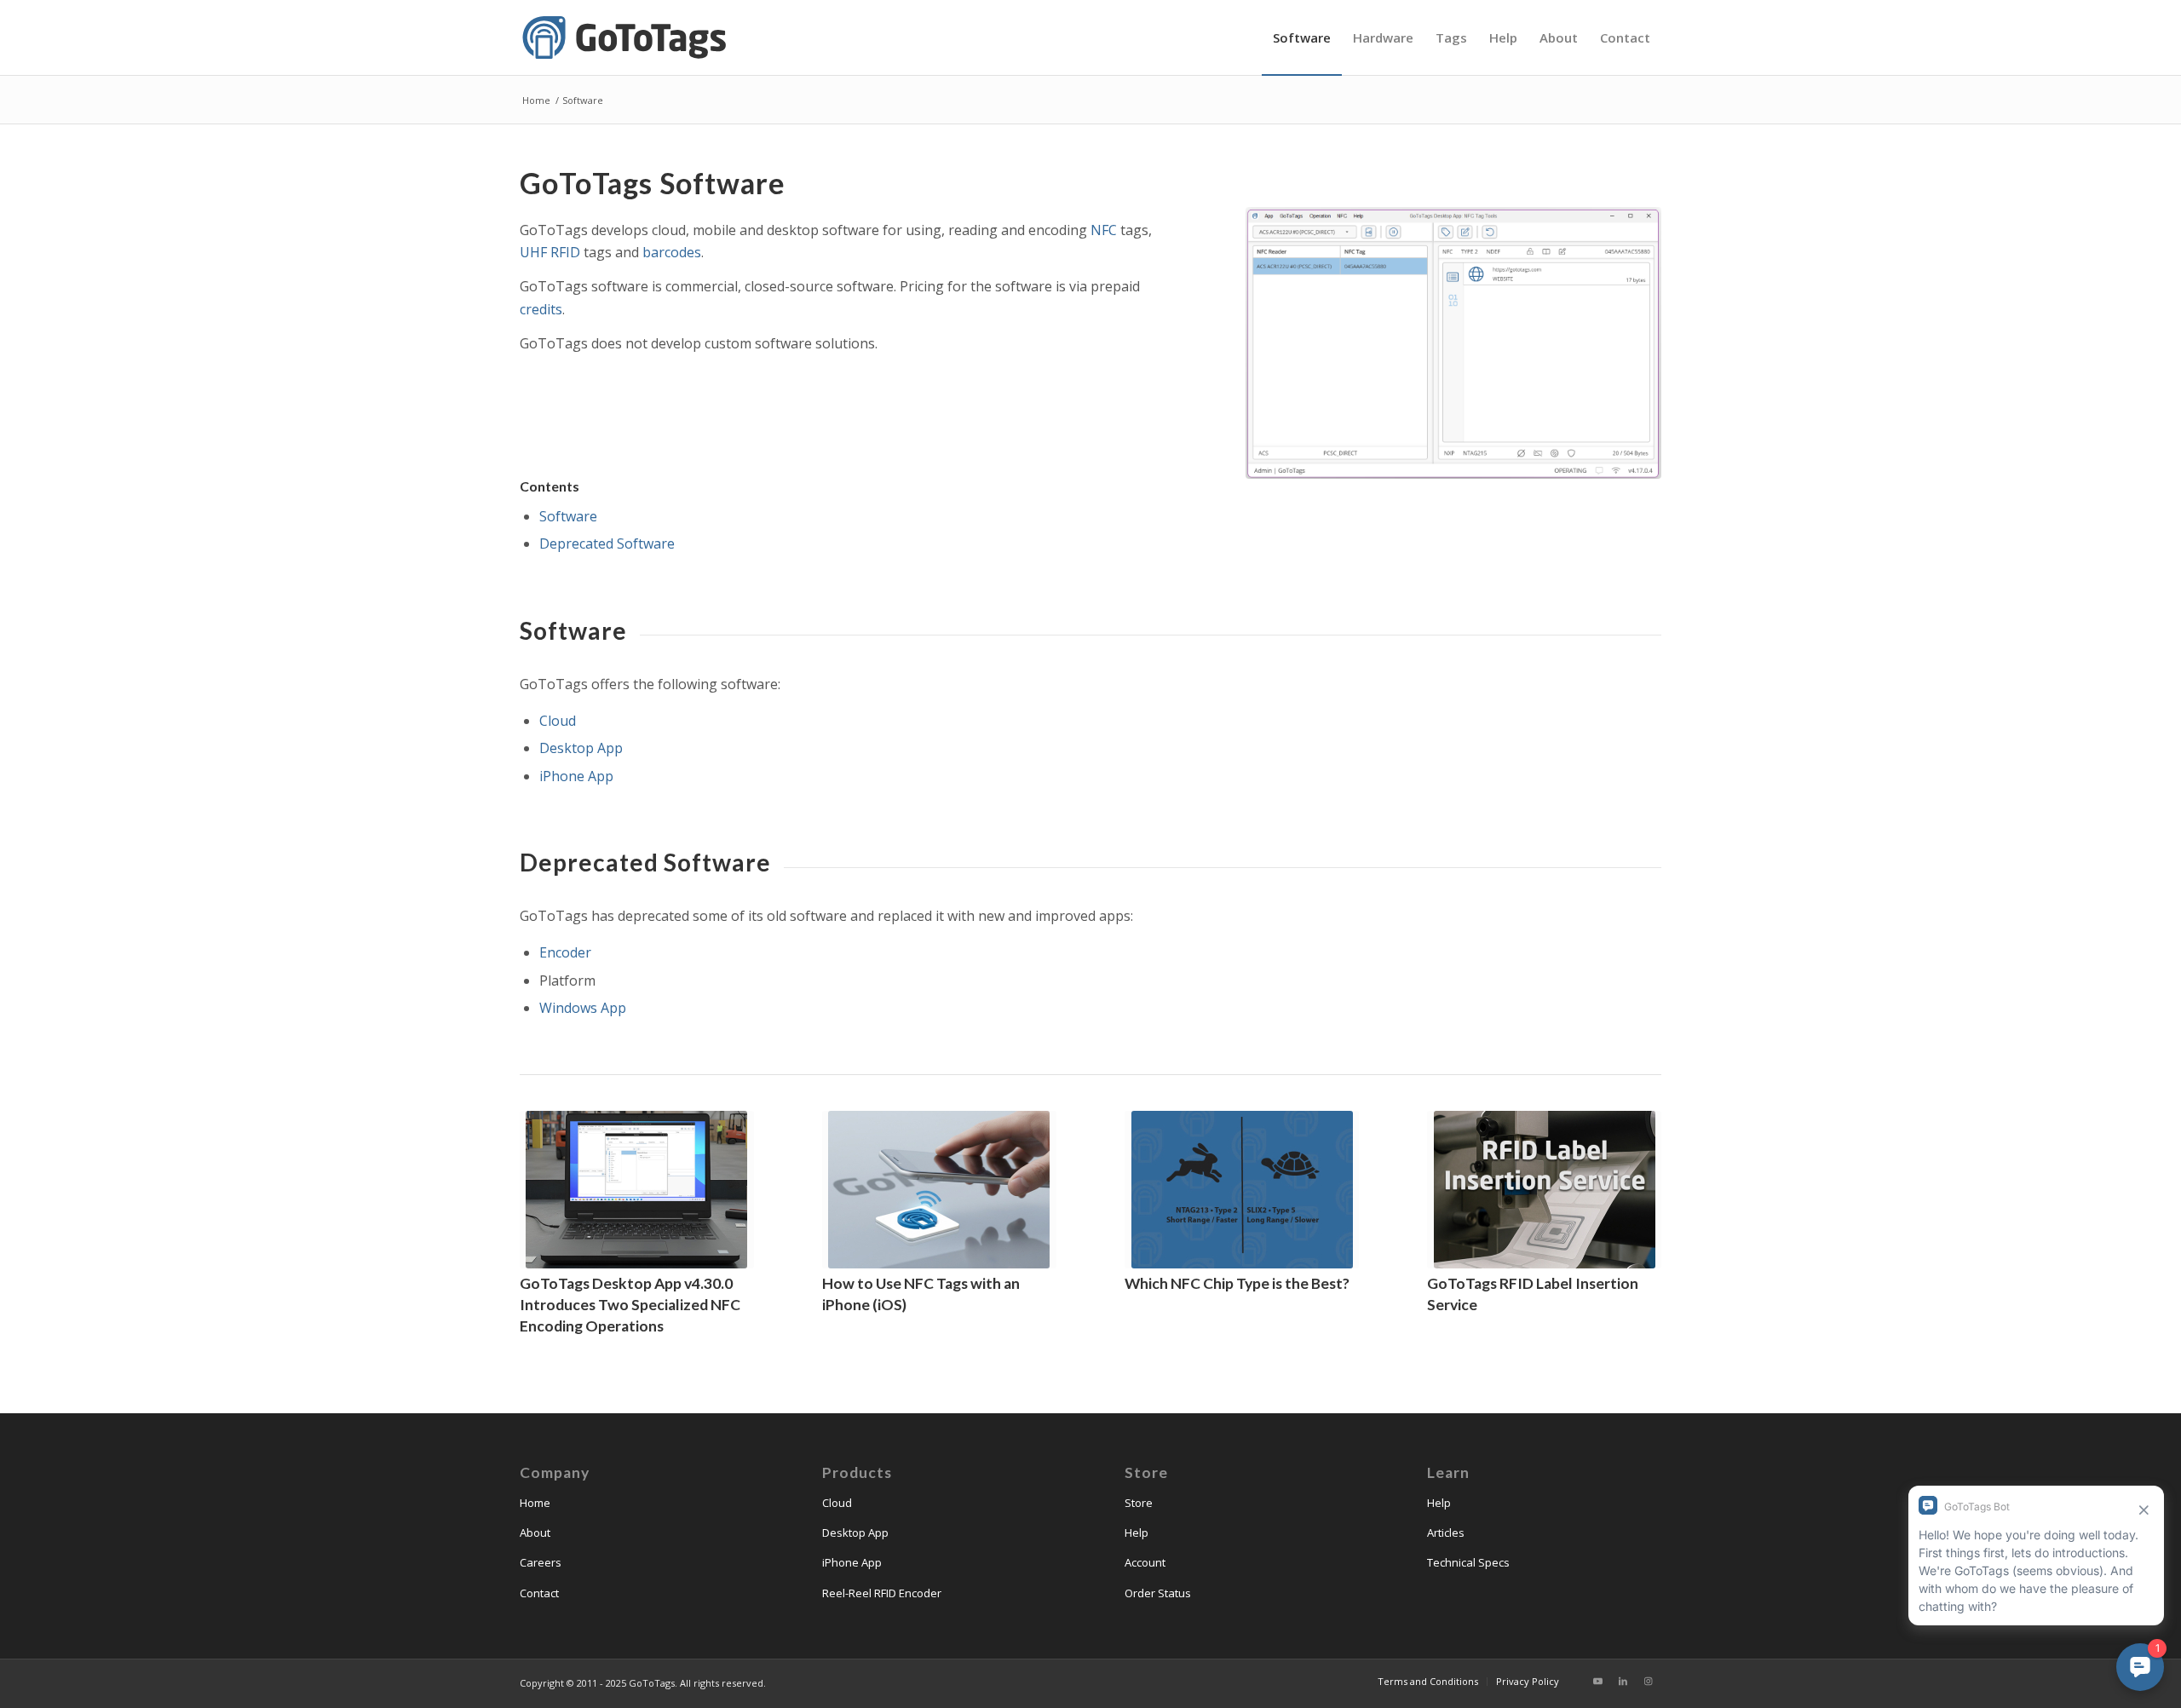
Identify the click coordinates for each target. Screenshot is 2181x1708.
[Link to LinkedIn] (1623, 1681)
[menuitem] (1302, 37)
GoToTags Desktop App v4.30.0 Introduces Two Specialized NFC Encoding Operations (630, 1304)
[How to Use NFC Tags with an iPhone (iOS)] (939, 1190)
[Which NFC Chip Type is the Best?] (1242, 1190)
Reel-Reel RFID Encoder (882, 1593)
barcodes (672, 252)
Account (1145, 1562)
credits (541, 309)
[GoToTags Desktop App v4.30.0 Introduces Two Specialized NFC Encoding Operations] (637, 1190)
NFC (1104, 230)
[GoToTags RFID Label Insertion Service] (1544, 1190)
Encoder (565, 952)
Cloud (558, 721)
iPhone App (576, 776)
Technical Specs (1468, 1562)
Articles (1446, 1533)
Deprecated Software (607, 543)
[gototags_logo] (626, 37)
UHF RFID (550, 252)
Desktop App (581, 748)
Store (1139, 1503)
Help (1137, 1533)
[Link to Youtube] (1597, 1681)
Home (535, 1503)
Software (568, 516)
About (535, 1533)
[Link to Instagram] (1649, 1681)
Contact (539, 1593)
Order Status (1158, 1593)
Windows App (583, 1008)
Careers (541, 1562)
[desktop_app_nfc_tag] (1453, 343)
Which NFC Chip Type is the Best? (1237, 1283)
